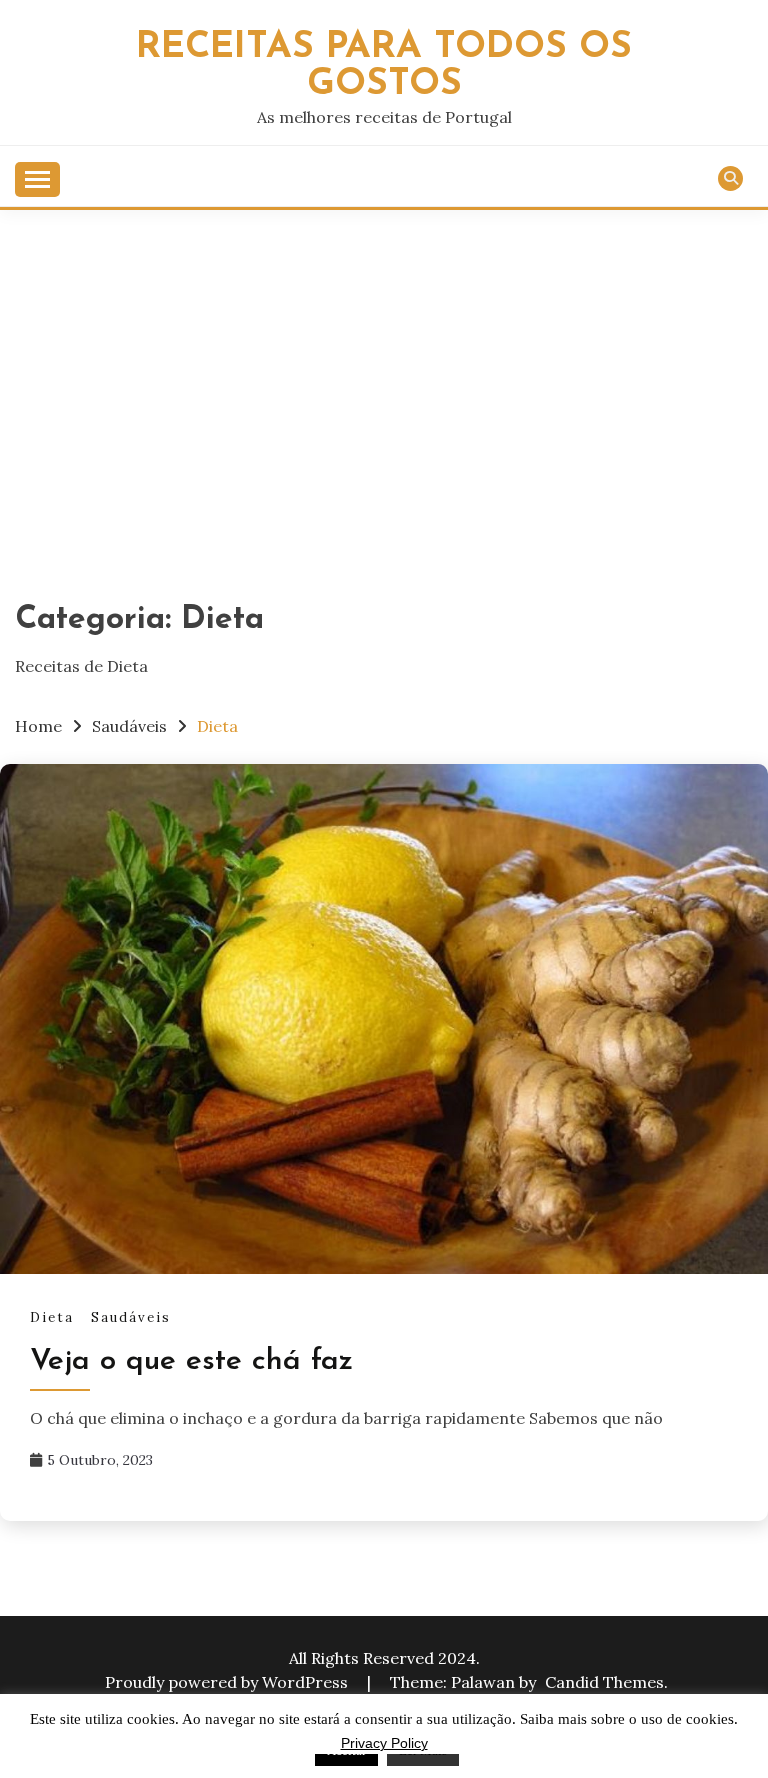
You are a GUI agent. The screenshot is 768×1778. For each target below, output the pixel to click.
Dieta (52, 1317)
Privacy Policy (384, 1743)
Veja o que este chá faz (191, 1361)
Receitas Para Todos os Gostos (384, 66)
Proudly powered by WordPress (228, 1682)
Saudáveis (131, 1317)
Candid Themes (604, 1682)
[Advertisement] (384, 360)
